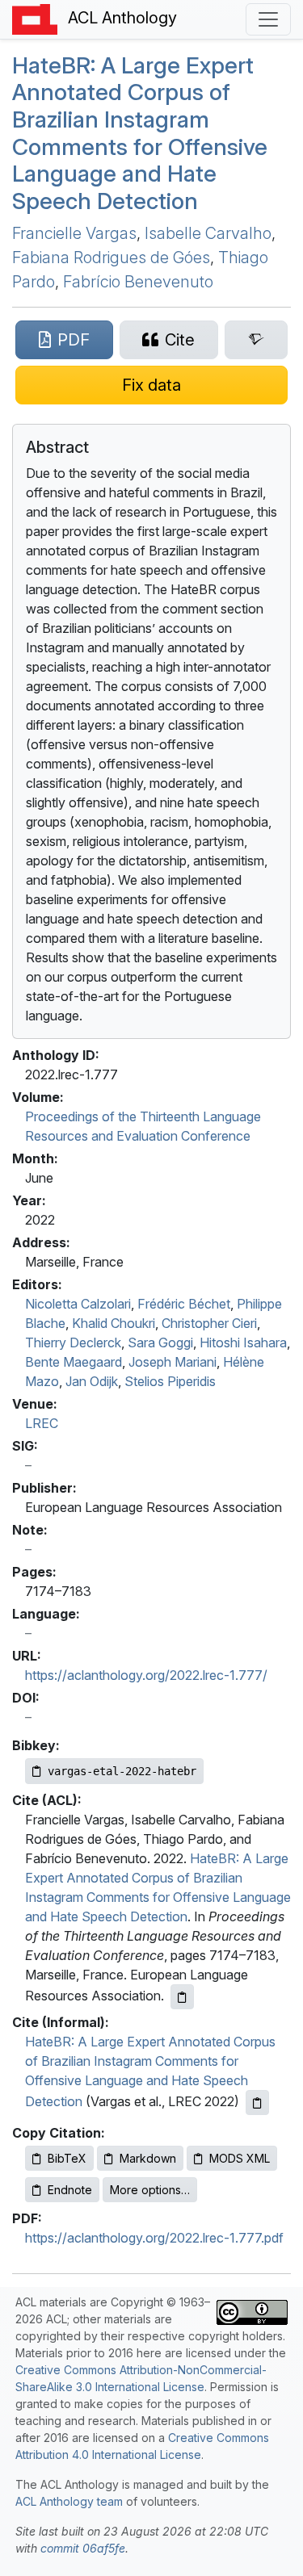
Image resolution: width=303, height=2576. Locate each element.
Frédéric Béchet (184, 1304)
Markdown (148, 2158)
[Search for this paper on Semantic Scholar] (256, 340)
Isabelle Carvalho (208, 233)
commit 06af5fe (83, 2548)
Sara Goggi (160, 1342)
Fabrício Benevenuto (138, 282)
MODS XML (240, 2158)
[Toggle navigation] (268, 19)
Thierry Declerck (73, 1342)
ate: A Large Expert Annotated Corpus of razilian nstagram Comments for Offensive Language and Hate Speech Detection (140, 133)
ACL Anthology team (69, 2501)
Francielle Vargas (74, 233)
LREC (42, 1423)
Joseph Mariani (173, 1362)
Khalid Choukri (114, 1323)
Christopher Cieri (209, 1323)
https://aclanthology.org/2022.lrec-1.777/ (146, 1675)
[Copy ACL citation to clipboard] (182, 1997)
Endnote (70, 2190)
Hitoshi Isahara (243, 1342)
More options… (150, 2190)
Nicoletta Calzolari (78, 1304)
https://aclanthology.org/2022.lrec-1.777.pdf (154, 2238)
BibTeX (67, 2158)
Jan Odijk (92, 1381)
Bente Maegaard (74, 1362)
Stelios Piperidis (170, 1381)
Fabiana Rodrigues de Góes (111, 258)
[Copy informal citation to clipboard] (257, 2103)
